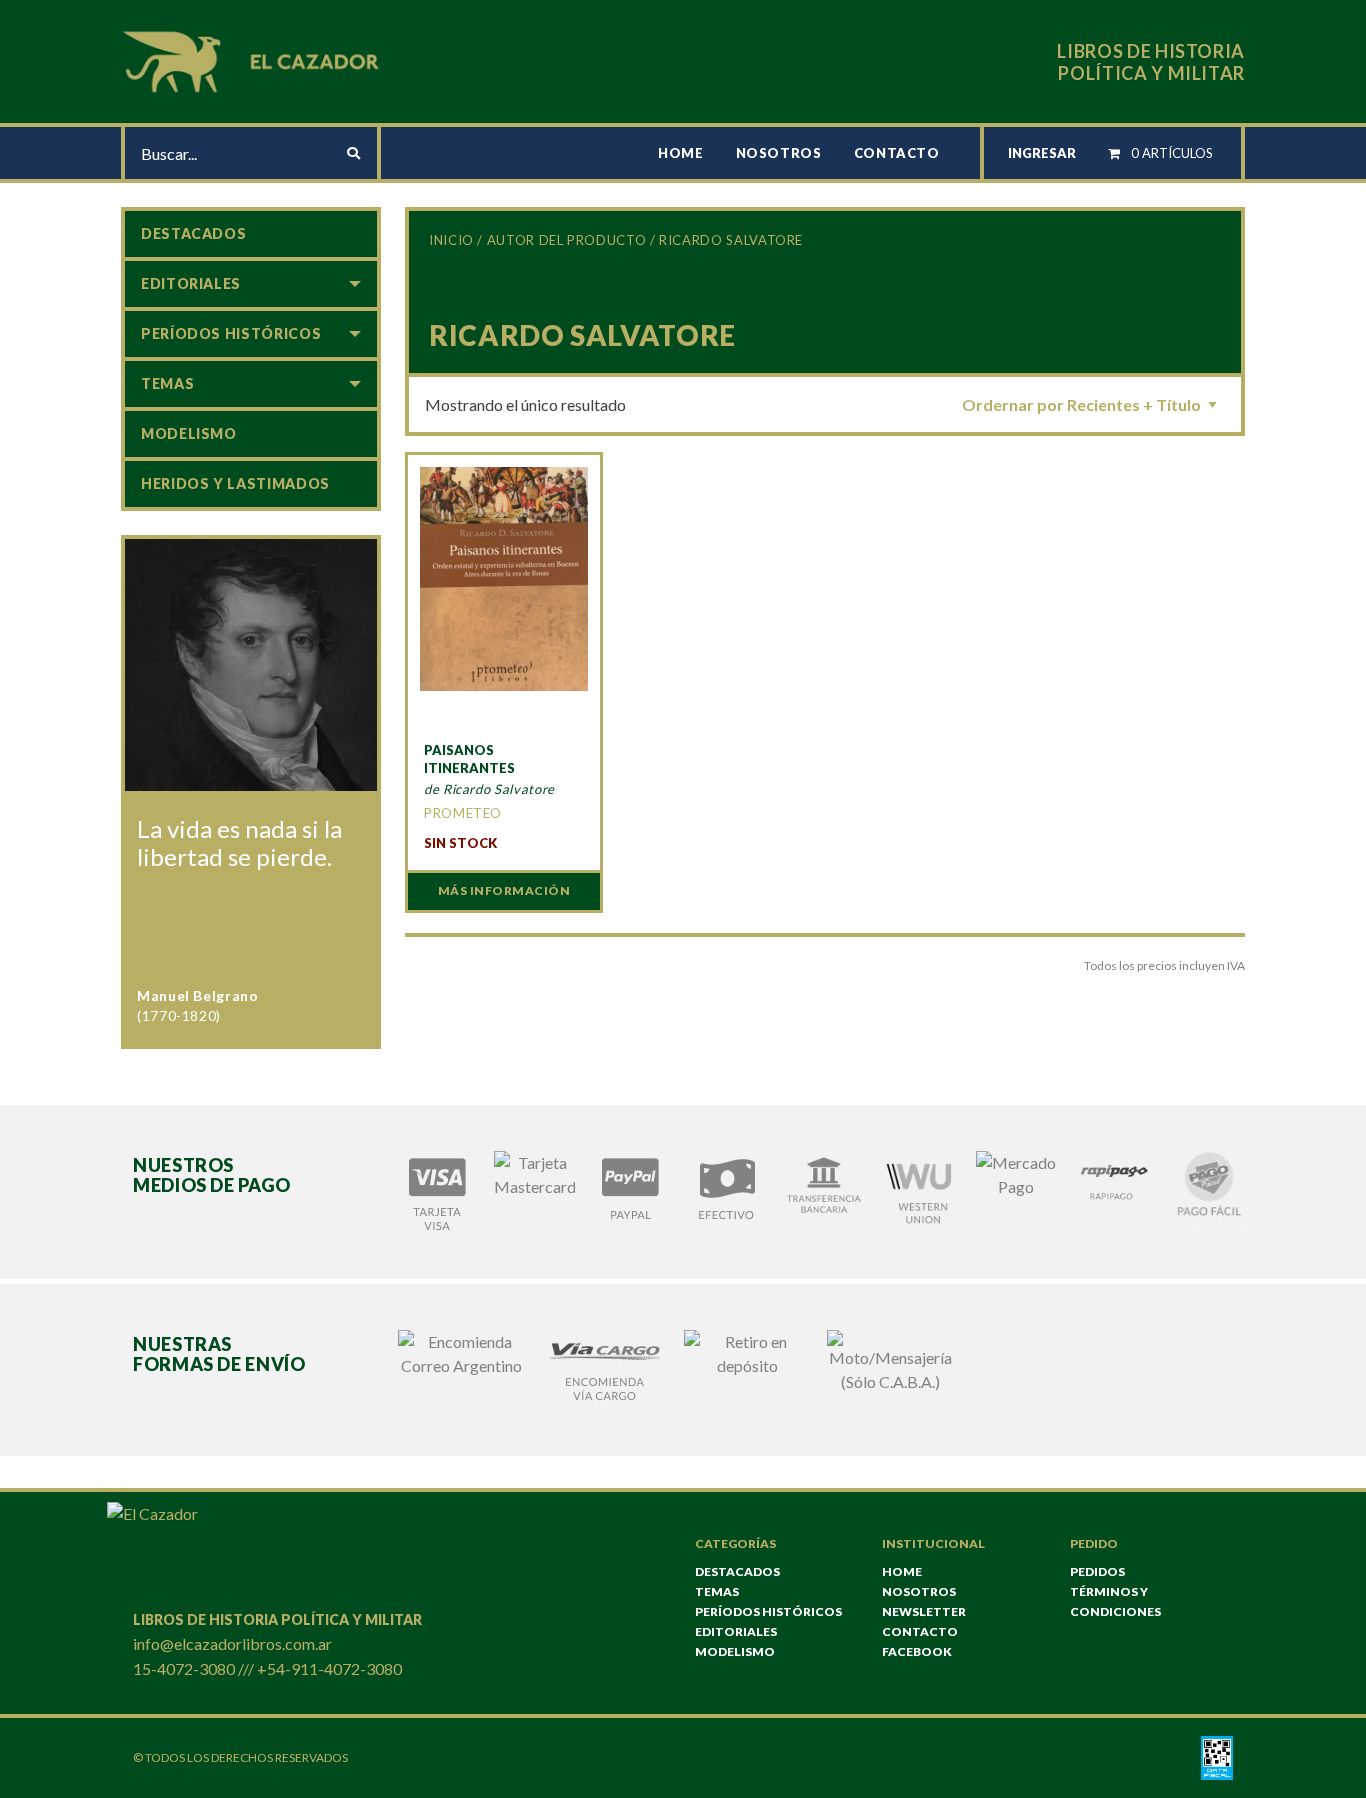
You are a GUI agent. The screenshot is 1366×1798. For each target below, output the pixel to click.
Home (681, 153)
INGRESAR (1042, 153)
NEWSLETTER (924, 1611)
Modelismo (189, 433)
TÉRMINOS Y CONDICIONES (1115, 1601)
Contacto (897, 153)
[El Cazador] (254, 59)
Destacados (193, 233)
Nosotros (779, 153)
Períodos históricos (231, 333)
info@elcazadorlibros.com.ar (232, 1643)
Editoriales (191, 283)
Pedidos (1097, 1571)
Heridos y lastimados (235, 483)
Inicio (451, 240)
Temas (167, 383)
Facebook (917, 1651)
